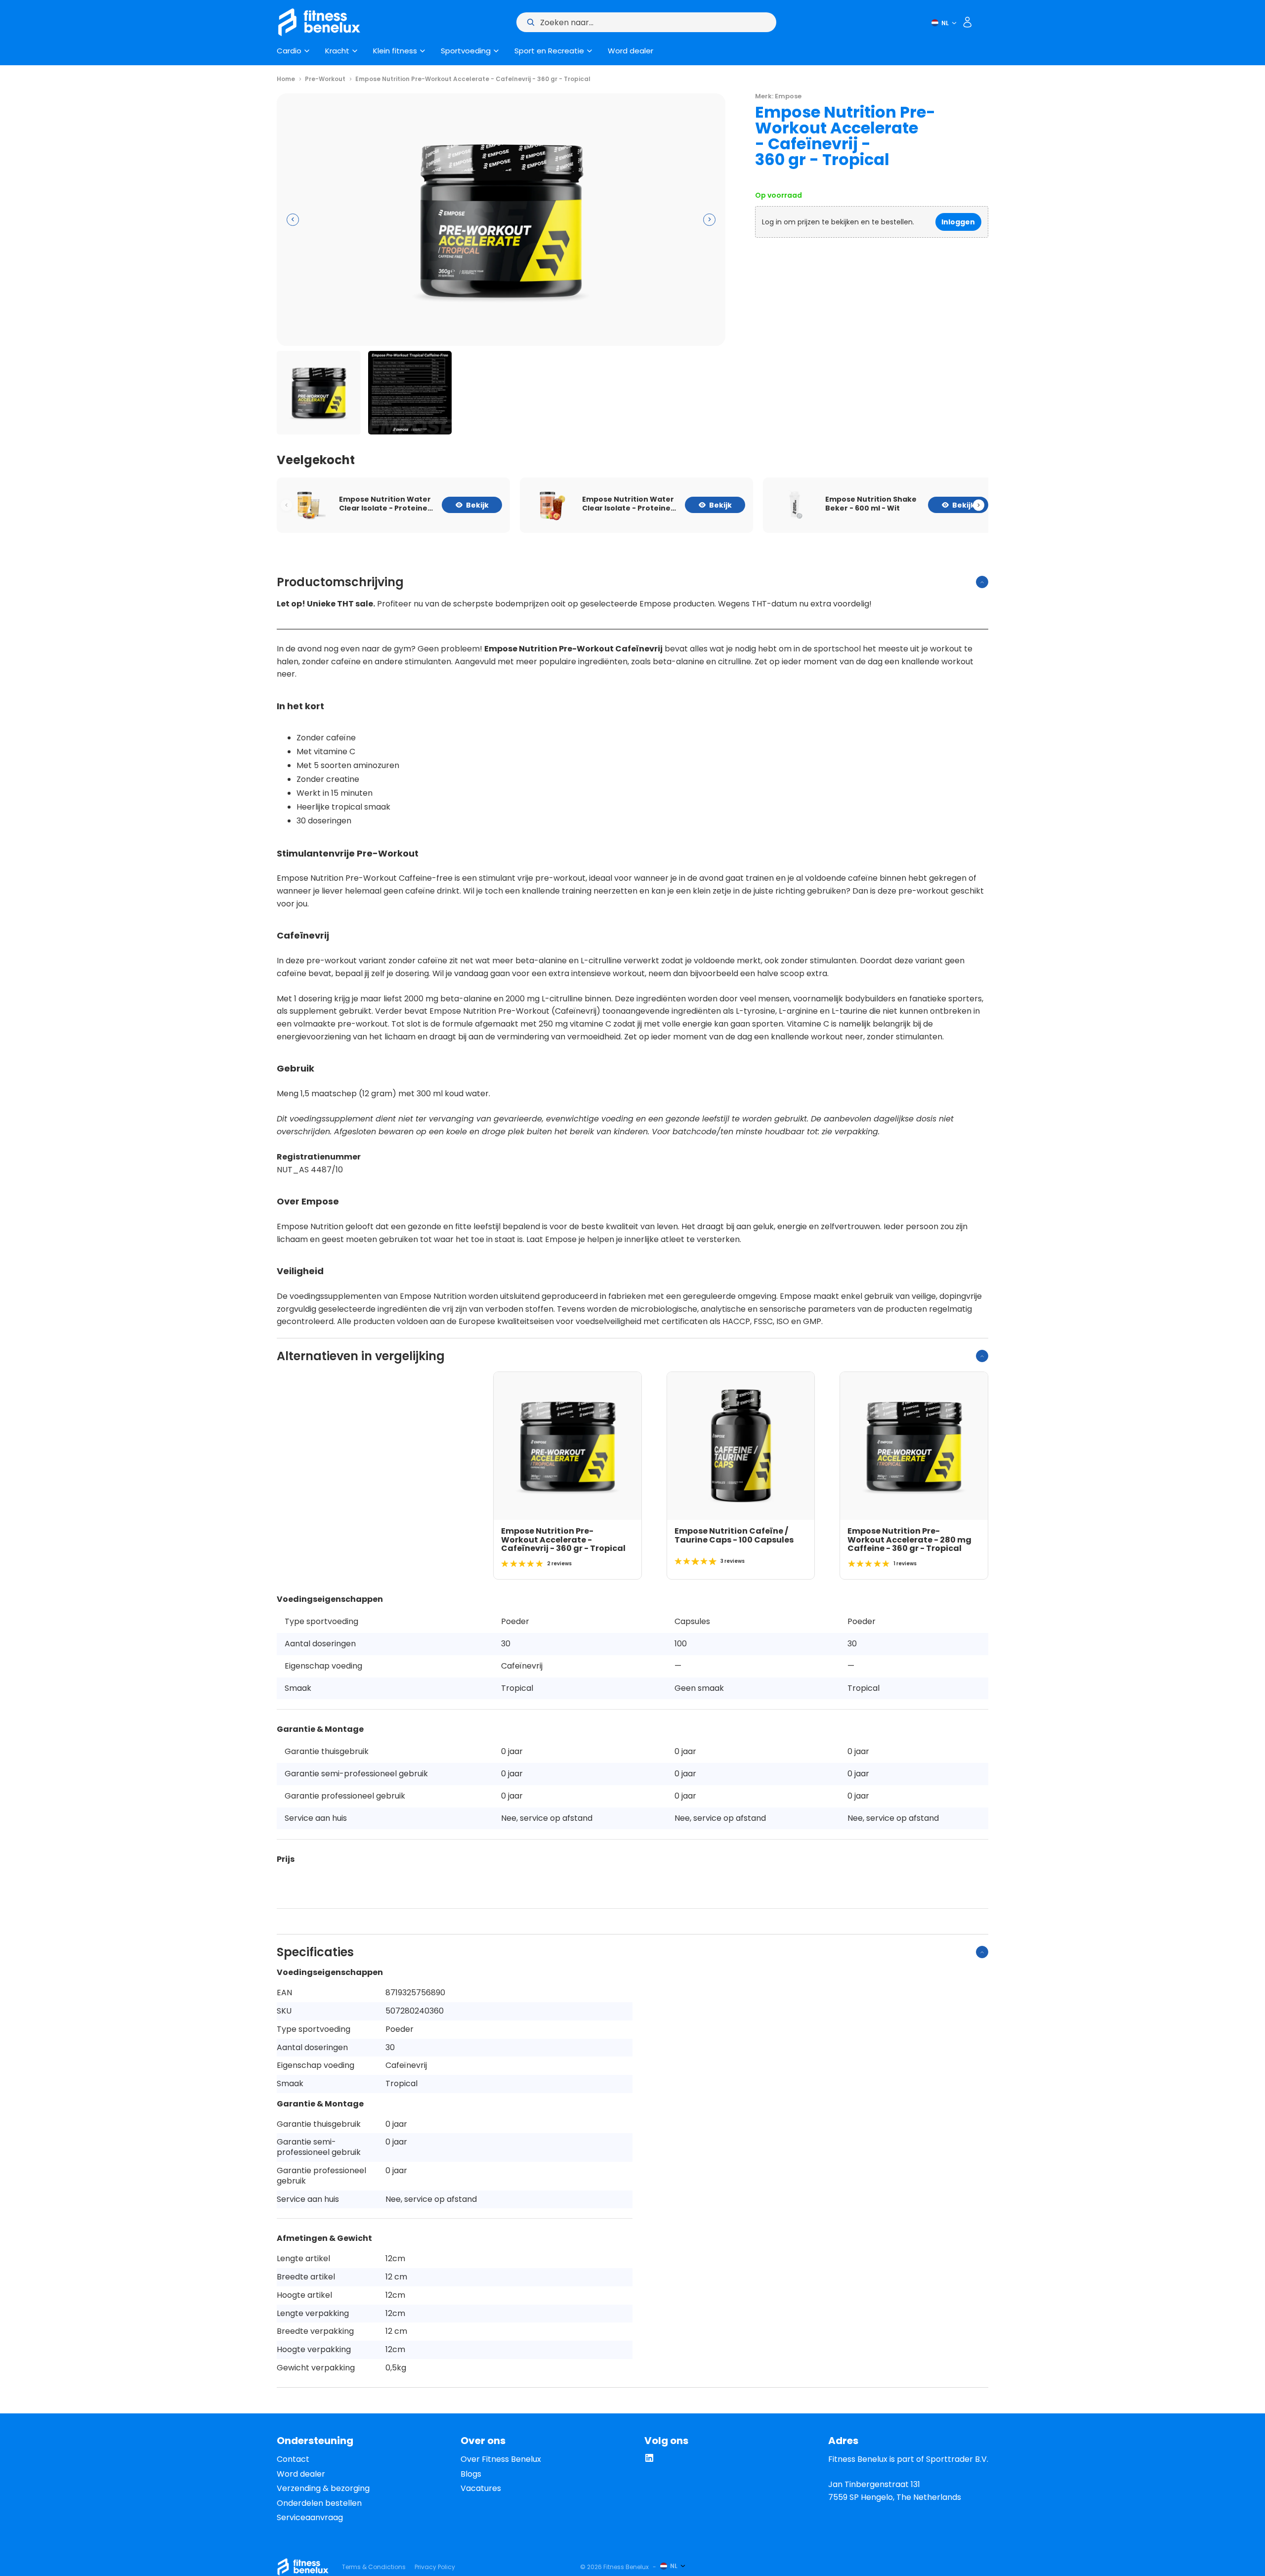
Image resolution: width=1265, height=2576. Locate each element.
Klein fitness (395, 51)
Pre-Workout (325, 79)
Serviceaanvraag (310, 2517)
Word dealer (631, 51)
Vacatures (481, 2488)
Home (286, 79)
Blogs (471, 2474)
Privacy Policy (435, 2567)
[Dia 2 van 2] (410, 393)
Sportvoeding (466, 51)
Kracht (337, 51)
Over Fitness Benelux (501, 2459)
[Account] (968, 22)
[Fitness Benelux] (303, 2567)
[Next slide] (979, 505)
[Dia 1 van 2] (319, 393)
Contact (293, 2459)
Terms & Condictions (374, 2567)
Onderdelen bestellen (319, 2503)
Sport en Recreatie (549, 51)
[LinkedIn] (649, 2460)
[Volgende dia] (709, 220)
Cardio (289, 51)
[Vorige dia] (293, 220)
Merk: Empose (778, 96)
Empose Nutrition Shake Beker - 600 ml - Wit (871, 504)
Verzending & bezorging (323, 2488)
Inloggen (958, 222)
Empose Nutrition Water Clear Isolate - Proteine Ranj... (385, 504)
